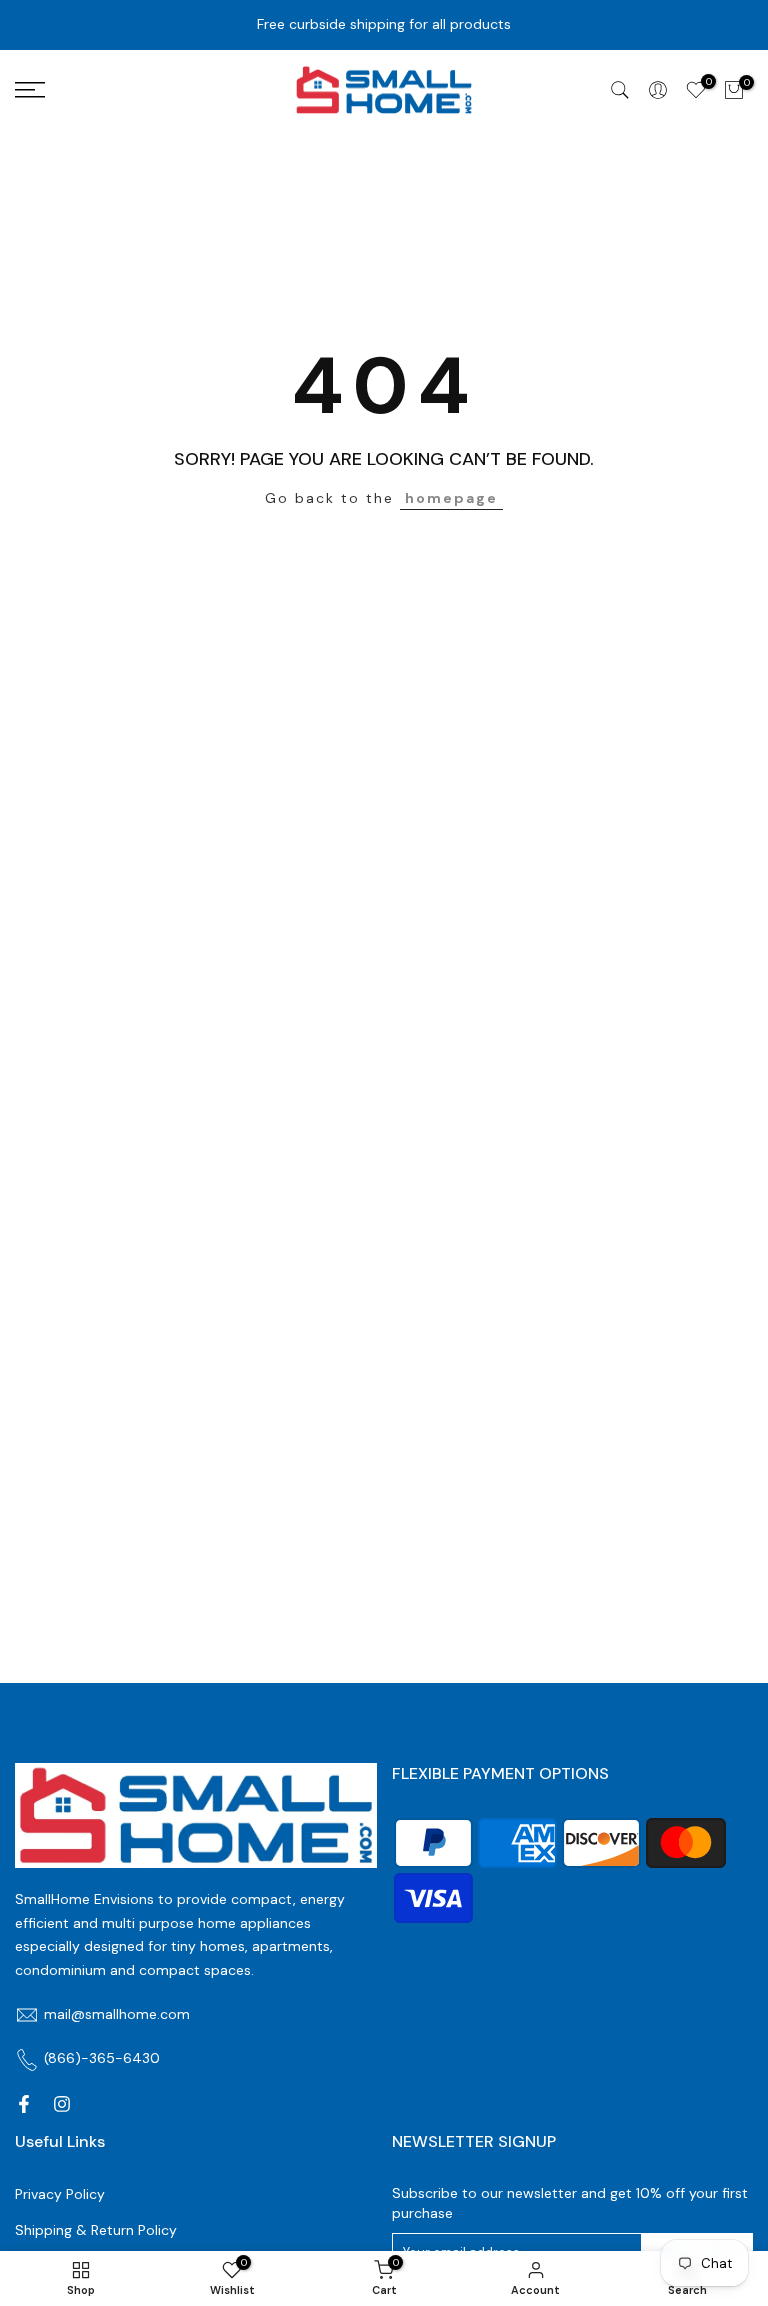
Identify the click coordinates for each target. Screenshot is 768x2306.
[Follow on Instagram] (62, 2104)
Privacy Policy (60, 2194)
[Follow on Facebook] (24, 2104)
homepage (451, 498)
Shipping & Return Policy (96, 2230)
